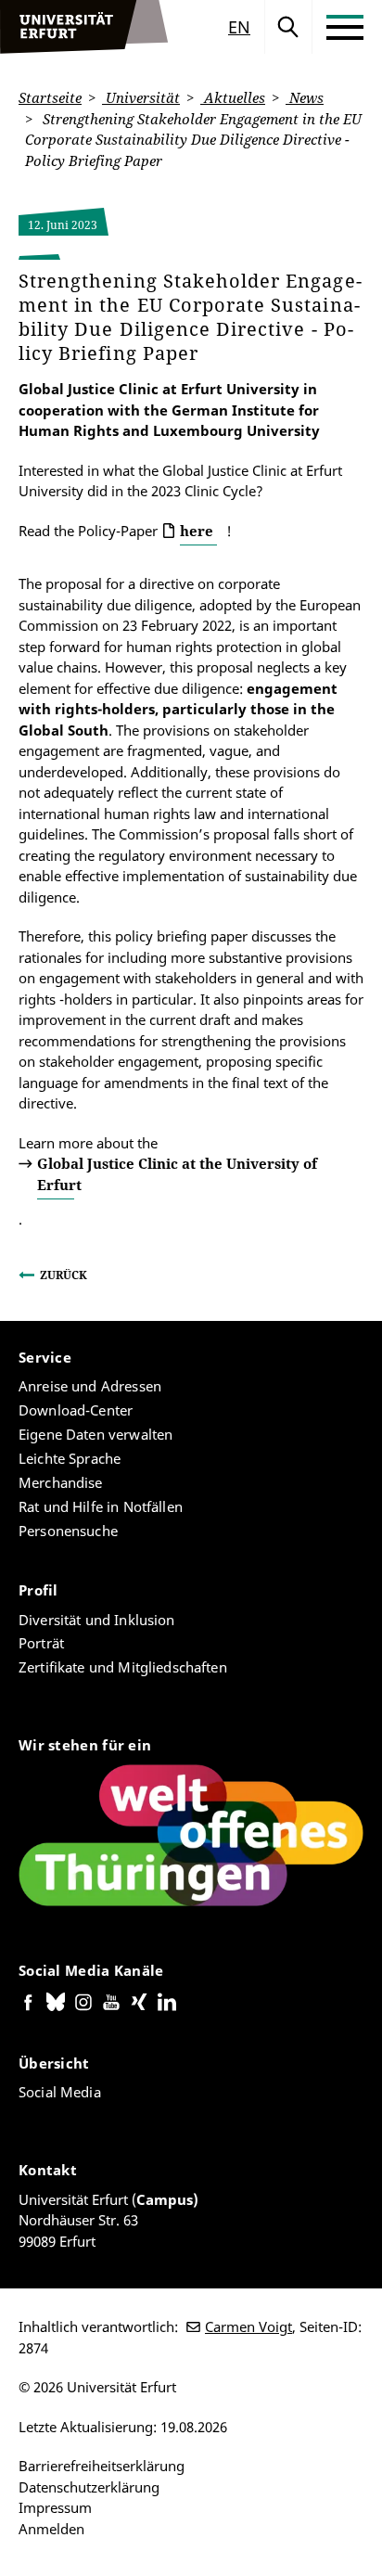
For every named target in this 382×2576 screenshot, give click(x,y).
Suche (288, 27)
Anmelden (51, 2529)
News (305, 97)
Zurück (64, 1275)
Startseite (50, 97)
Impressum (55, 2507)
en (239, 27)
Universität (141, 97)
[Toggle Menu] (345, 27)
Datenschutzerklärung (89, 2487)
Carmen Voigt (248, 2326)
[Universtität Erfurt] (84, 27)
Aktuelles (233, 97)
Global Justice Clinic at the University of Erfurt (177, 1174)
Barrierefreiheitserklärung (102, 2466)
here (197, 531)
